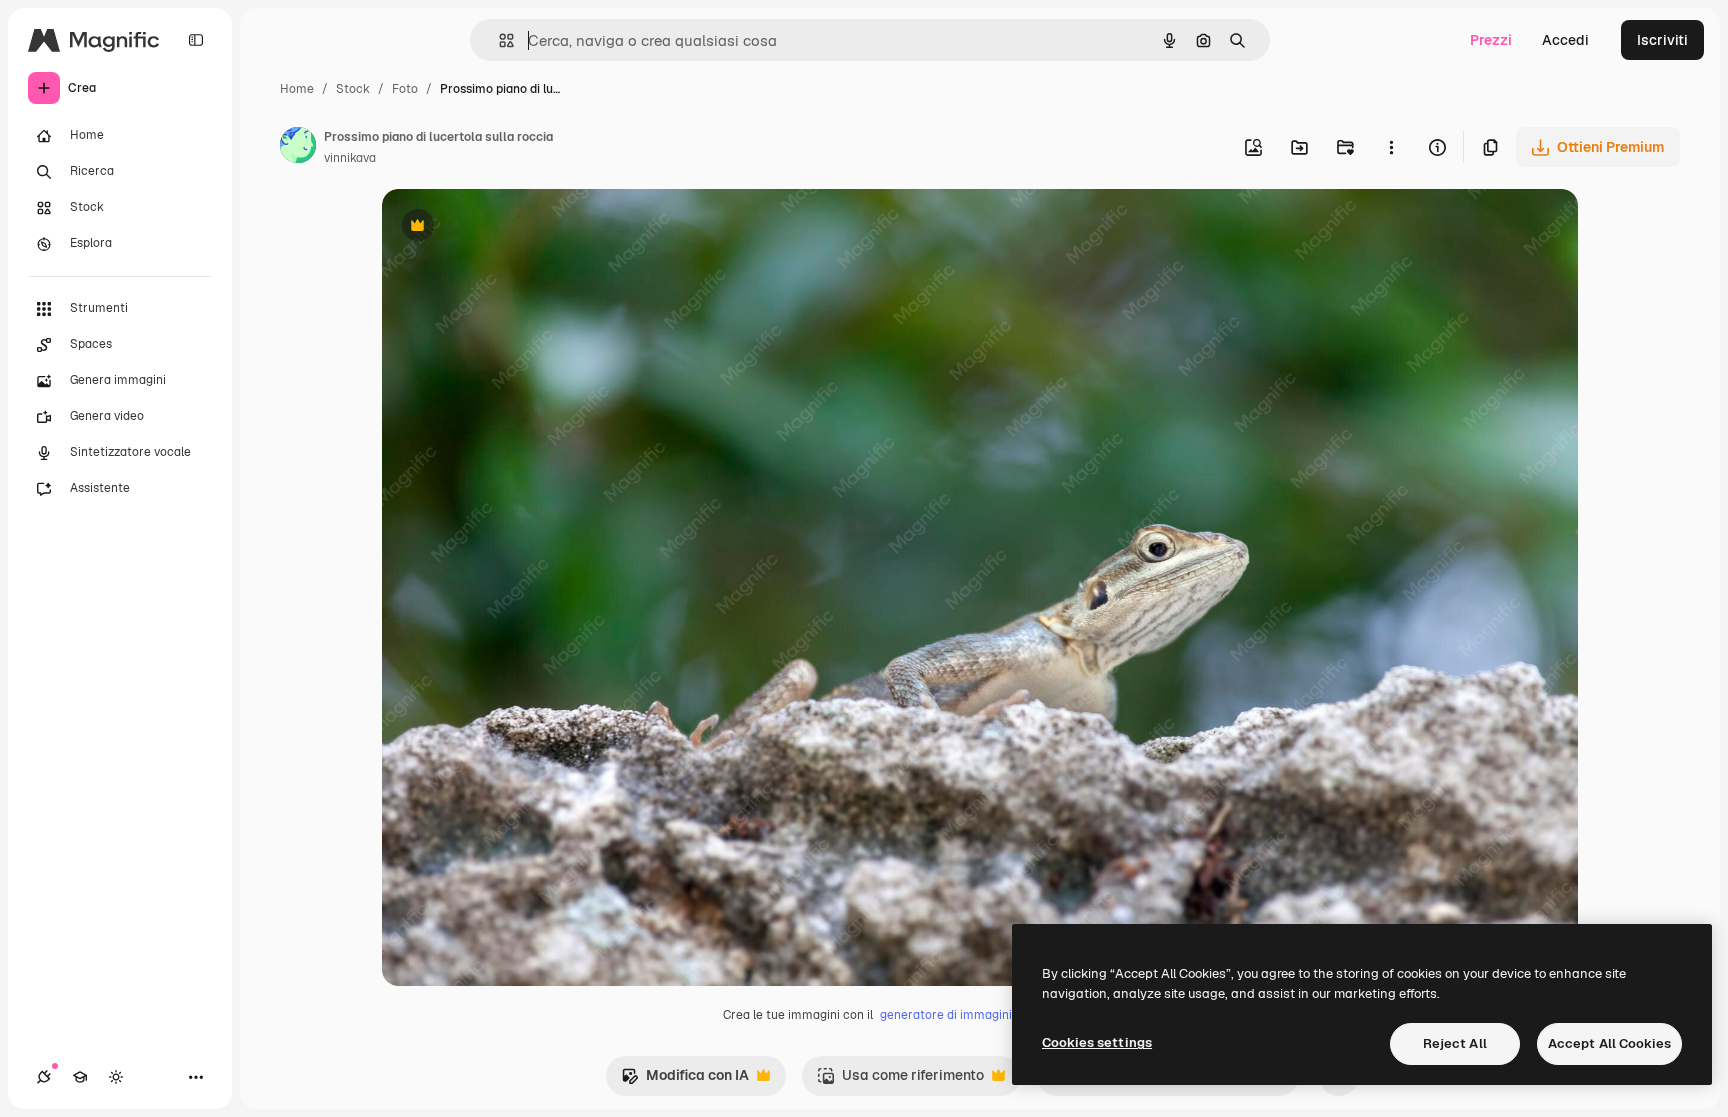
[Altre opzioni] (1391, 147)
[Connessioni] (44, 1077)
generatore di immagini (946, 1015)
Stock (353, 89)
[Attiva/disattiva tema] (116, 1077)
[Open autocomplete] (498, 40)
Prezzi (1491, 40)
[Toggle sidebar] (196, 40)
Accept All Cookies (1609, 1043)
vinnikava (350, 158)
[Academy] (80, 1077)
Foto (405, 89)
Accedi (1565, 40)
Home (297, 89)
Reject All (1455, 1043)
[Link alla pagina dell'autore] (298, 148)
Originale (514, 227)
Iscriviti (1662, 40)
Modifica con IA (685, 1080)
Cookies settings (1097, 1042)
